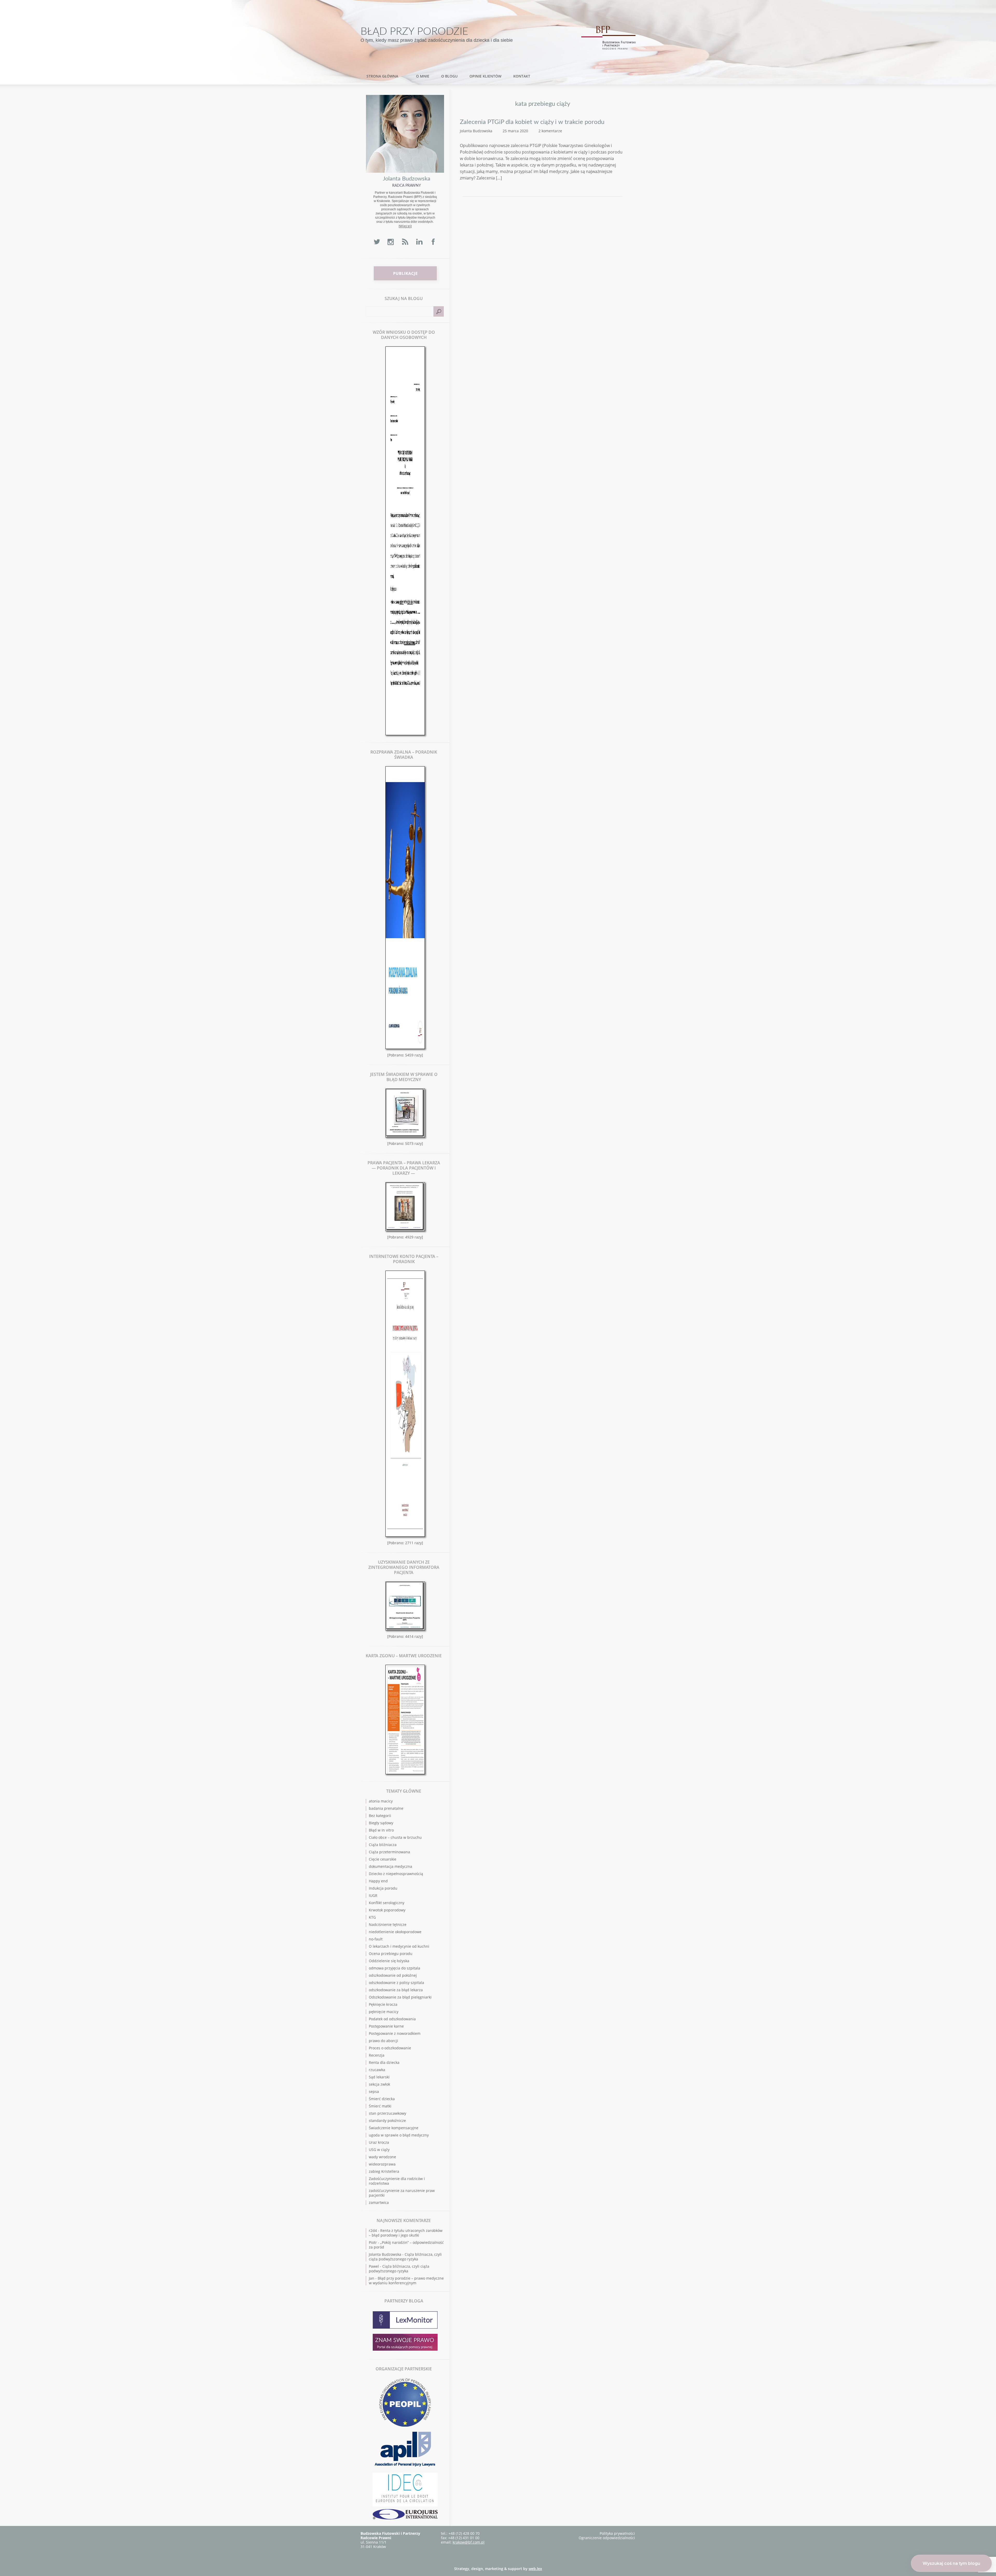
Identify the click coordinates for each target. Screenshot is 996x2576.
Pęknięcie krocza (383, 2004)
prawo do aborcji (383, 2041)
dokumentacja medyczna (390, 1866)
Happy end (378, 1881)
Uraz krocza (379, 2142)
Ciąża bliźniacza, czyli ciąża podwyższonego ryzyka (405, 2257)
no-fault (376, 1939)
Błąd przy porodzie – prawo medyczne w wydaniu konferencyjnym (406, 2281)
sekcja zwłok (379, 2084)
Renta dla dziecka (384, 2062)
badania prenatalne (386, 1808)
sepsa (374, 2091)
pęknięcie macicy (384, 2012)
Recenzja (377, 2055)
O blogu (449, 76)
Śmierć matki (380, 2106)
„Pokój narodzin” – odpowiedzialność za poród (406, 2245)
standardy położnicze (387, 2121)
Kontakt (522, 76)
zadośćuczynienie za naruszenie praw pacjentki (402, 2193)
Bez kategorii (380, 1816)
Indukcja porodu (383, 1888)
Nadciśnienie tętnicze (388, 1924)
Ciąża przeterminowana (389, 1852)
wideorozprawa (382, 2164)
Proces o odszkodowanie (390, 2048)
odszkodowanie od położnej (393, 1975)
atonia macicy (381, 1801)
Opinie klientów (485, 76)
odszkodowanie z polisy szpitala (396, 1983)
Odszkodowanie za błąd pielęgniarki (400, 1997)
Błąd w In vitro (381, 1830)
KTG (372, 1917)
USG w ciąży (379, 2150)
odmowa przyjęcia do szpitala (395, 1968)
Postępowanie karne (386, 2026)
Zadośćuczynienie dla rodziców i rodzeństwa (397, 2181)
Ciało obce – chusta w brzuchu (395, 1837)
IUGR (373, 1895)
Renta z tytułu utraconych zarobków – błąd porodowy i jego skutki (406, 2233)
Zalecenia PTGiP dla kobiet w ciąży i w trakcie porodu (532, 122)
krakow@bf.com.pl (469, 2542)
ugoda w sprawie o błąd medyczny (399, 2135)
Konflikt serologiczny (387, 1903)
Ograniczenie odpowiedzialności (607, 2538)
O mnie (423, 76)
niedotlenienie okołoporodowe (395, 1932)
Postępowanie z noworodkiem (395, 2033)
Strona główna (382, 76)
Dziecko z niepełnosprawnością (396, 1874)
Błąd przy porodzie (414, 32)
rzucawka (377, 2070)
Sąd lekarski (379, 2077)
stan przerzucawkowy (388, 2113)
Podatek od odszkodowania (392, 2019)
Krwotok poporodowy (387, 1910)
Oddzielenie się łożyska (389, 1961)
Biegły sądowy (381, 1823)
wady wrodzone (382, 2157)
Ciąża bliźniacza (383, 1845)
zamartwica (379, 2202)
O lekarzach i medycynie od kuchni (399, 1946)
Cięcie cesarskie (383, 1859)
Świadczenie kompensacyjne (394, 2128)
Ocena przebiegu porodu (391, 1954)
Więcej (405, 226)
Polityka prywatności (617, 2533)
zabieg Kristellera (384, 2171)
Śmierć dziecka (382, 2099)
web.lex (535, 2569)
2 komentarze (550, 131)
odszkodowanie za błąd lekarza (396, 1990)
